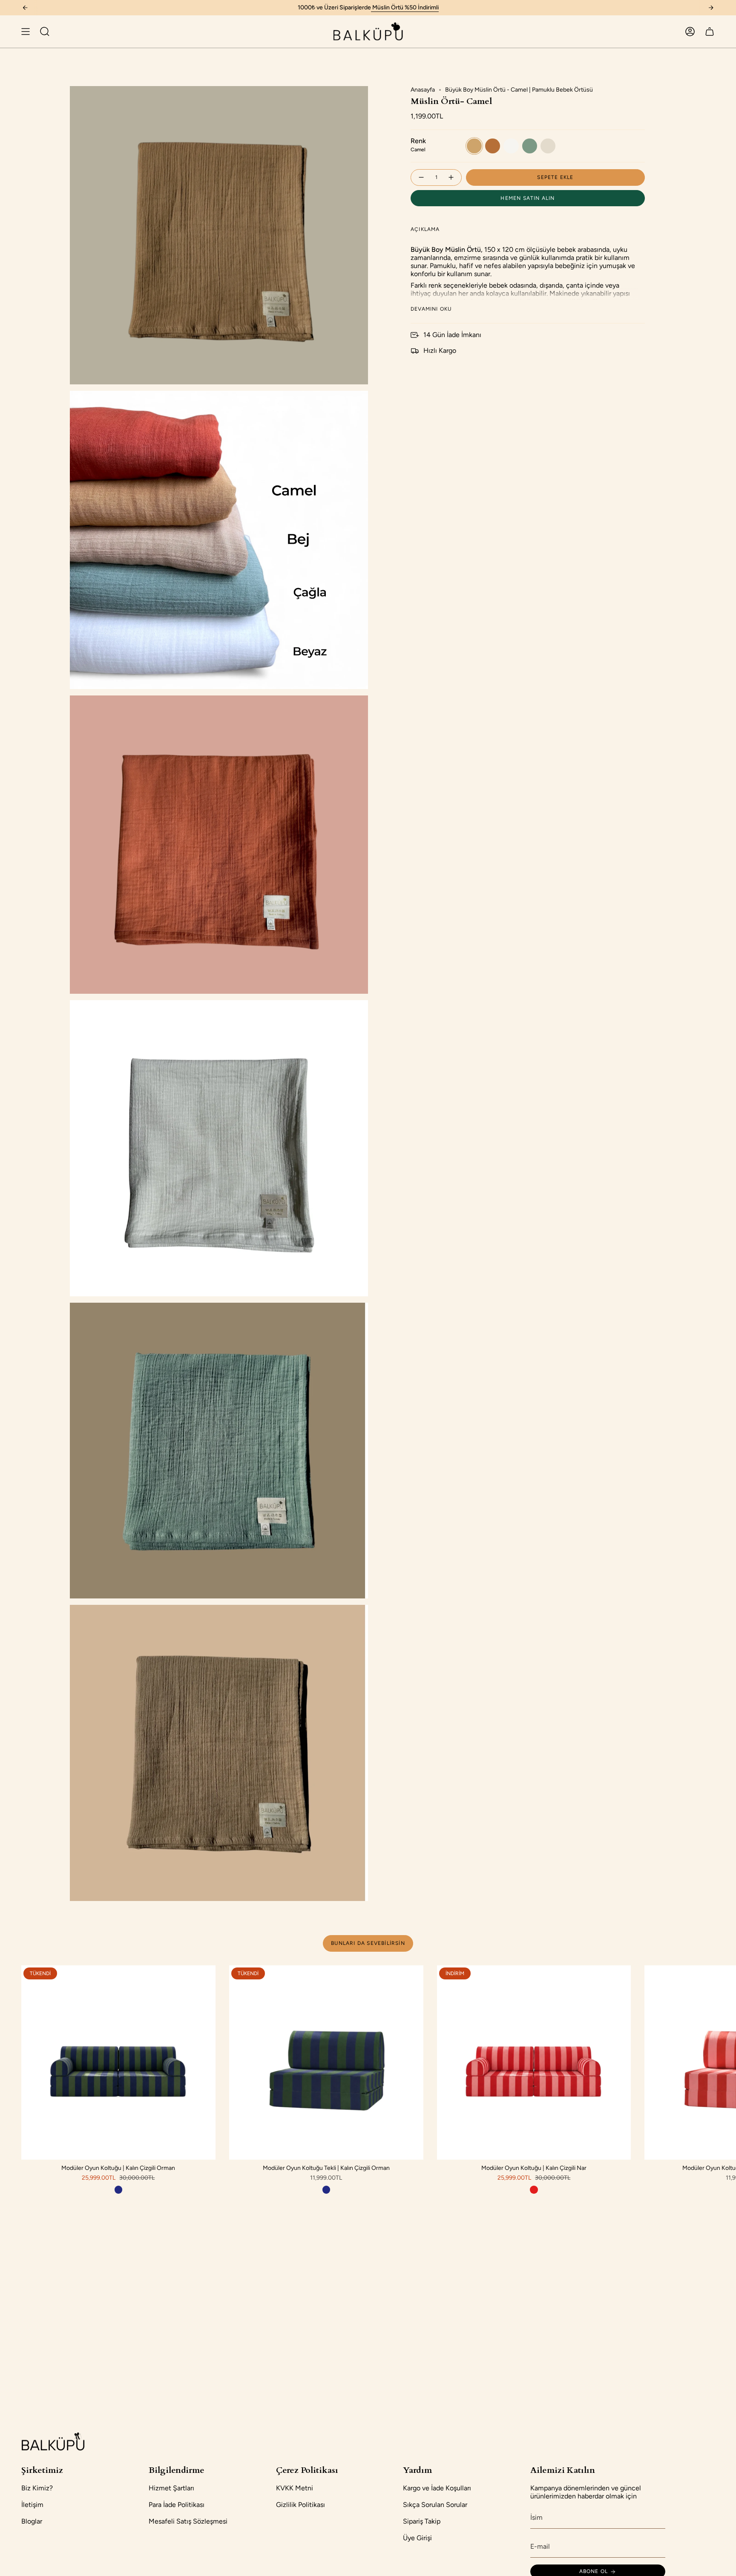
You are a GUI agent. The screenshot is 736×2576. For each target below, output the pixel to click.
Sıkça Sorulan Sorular (435, 2505)
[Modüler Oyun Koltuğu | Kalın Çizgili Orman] (118, 2063)
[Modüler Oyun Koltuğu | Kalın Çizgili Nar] (534, 2063)
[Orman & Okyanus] (118, 2189)
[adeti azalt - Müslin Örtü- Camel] (421, 177)
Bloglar (32, 2521)
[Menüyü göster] (26, 32)
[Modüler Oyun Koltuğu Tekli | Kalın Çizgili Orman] (326, 2063)
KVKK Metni (295, 2488)
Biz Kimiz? (37, 2488)
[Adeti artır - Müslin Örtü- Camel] (451, 177)
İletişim (32, 2505)
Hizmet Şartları (171, 2488)
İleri (723, 2063)
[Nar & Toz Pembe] (534, 2189)
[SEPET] (710, 32)
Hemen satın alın (528, 198)
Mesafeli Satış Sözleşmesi (188, 2521)
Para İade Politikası (177, 2505)
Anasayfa (423, 90)
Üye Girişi (417, 2538)
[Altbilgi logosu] (53, 2441)
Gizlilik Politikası (300, 2505)
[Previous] (25, 8)
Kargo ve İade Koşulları (437, 2488)
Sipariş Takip (422, 2521)
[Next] (711, 8)
